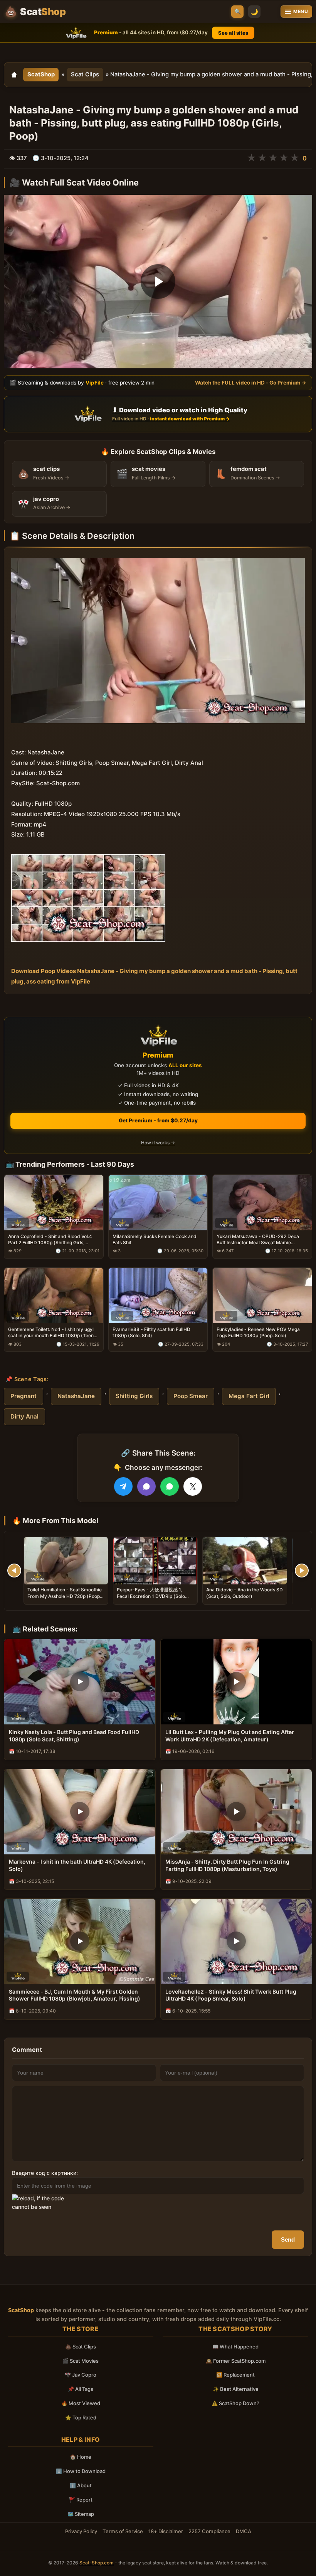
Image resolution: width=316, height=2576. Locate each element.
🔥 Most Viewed (81, 2403)
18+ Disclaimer (166, 2531)
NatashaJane (76, 1396)
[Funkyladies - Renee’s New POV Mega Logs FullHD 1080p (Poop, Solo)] (262, 1296)
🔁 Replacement (235, 2375)
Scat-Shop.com (97, 2563)
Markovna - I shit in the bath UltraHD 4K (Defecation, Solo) (77, 1865)
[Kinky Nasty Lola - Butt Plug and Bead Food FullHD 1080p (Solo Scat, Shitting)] (80, 1682)
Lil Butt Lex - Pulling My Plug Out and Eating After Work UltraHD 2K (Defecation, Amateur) (230, 1736)
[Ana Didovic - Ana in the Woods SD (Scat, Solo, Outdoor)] (245, 1561)
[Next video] (302, 1571)
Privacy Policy (81, 2531)
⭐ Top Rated (81, 2417)
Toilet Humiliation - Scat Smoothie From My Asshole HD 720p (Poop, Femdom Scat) (65, 1596)
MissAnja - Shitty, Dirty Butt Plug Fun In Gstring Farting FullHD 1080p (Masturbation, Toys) (227, 1865)
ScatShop (41, 74)
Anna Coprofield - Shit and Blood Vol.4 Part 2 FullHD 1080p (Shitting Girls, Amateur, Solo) (50, 1240)
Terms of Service (123, 2531)
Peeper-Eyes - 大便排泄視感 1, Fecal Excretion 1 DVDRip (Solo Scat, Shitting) (151, 1596)
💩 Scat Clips (81, 2347)
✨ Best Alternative (236, 2389)
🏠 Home (81, 2457)
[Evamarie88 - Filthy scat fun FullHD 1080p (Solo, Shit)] (158, 1296)
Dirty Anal (24, 1416)
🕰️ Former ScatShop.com (236, 2361)
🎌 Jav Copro (81, 2375)
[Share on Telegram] (123, 1486)
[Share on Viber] (146, 1486)
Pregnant (24, 1396)
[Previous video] (14, 1571)
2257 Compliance (209, 2531)
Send (288, 2239)
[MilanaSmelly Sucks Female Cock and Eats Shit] (158, 1202)
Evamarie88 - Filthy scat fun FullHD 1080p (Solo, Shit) (151, 1332)
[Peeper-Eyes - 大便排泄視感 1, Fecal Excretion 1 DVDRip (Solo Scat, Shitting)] (155, 1561)
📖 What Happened (235, 2347)
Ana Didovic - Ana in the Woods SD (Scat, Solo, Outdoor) (245, 1593)
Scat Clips (85, 74)
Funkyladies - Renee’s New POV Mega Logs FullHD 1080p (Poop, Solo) (258, 1332)
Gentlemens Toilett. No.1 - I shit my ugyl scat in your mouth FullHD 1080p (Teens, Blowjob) (53, 1333)
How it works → (158, 1143)
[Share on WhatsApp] (170, 1486)
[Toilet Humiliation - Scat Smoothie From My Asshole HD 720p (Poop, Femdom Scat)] (66, 1561)
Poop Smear (191, 1396)
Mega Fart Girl (249, 1396)
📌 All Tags (81, 2389)
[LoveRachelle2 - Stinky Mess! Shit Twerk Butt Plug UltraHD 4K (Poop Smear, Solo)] (236, 1941)
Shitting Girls (134, 1396)
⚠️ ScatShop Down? (235, 2403)
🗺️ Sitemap (81, 2514)
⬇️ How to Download (81, 2471)
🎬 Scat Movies (81, 2361)
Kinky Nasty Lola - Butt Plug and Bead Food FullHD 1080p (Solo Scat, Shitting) (74, 1736)
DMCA (244, 2531)
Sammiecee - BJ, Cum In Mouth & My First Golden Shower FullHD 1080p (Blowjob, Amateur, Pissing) (75, 1995)
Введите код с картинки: (45, 2173)
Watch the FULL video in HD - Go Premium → (251, 383)
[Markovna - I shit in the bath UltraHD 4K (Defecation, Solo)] (80, 1812)
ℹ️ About (81, 2485)
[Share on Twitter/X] (193, 1486)
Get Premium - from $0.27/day (158, 1120)
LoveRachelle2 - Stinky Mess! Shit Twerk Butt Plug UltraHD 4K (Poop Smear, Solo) (231, 1995)
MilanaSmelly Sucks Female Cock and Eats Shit (155, 1239)
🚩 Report (81, 2500)
